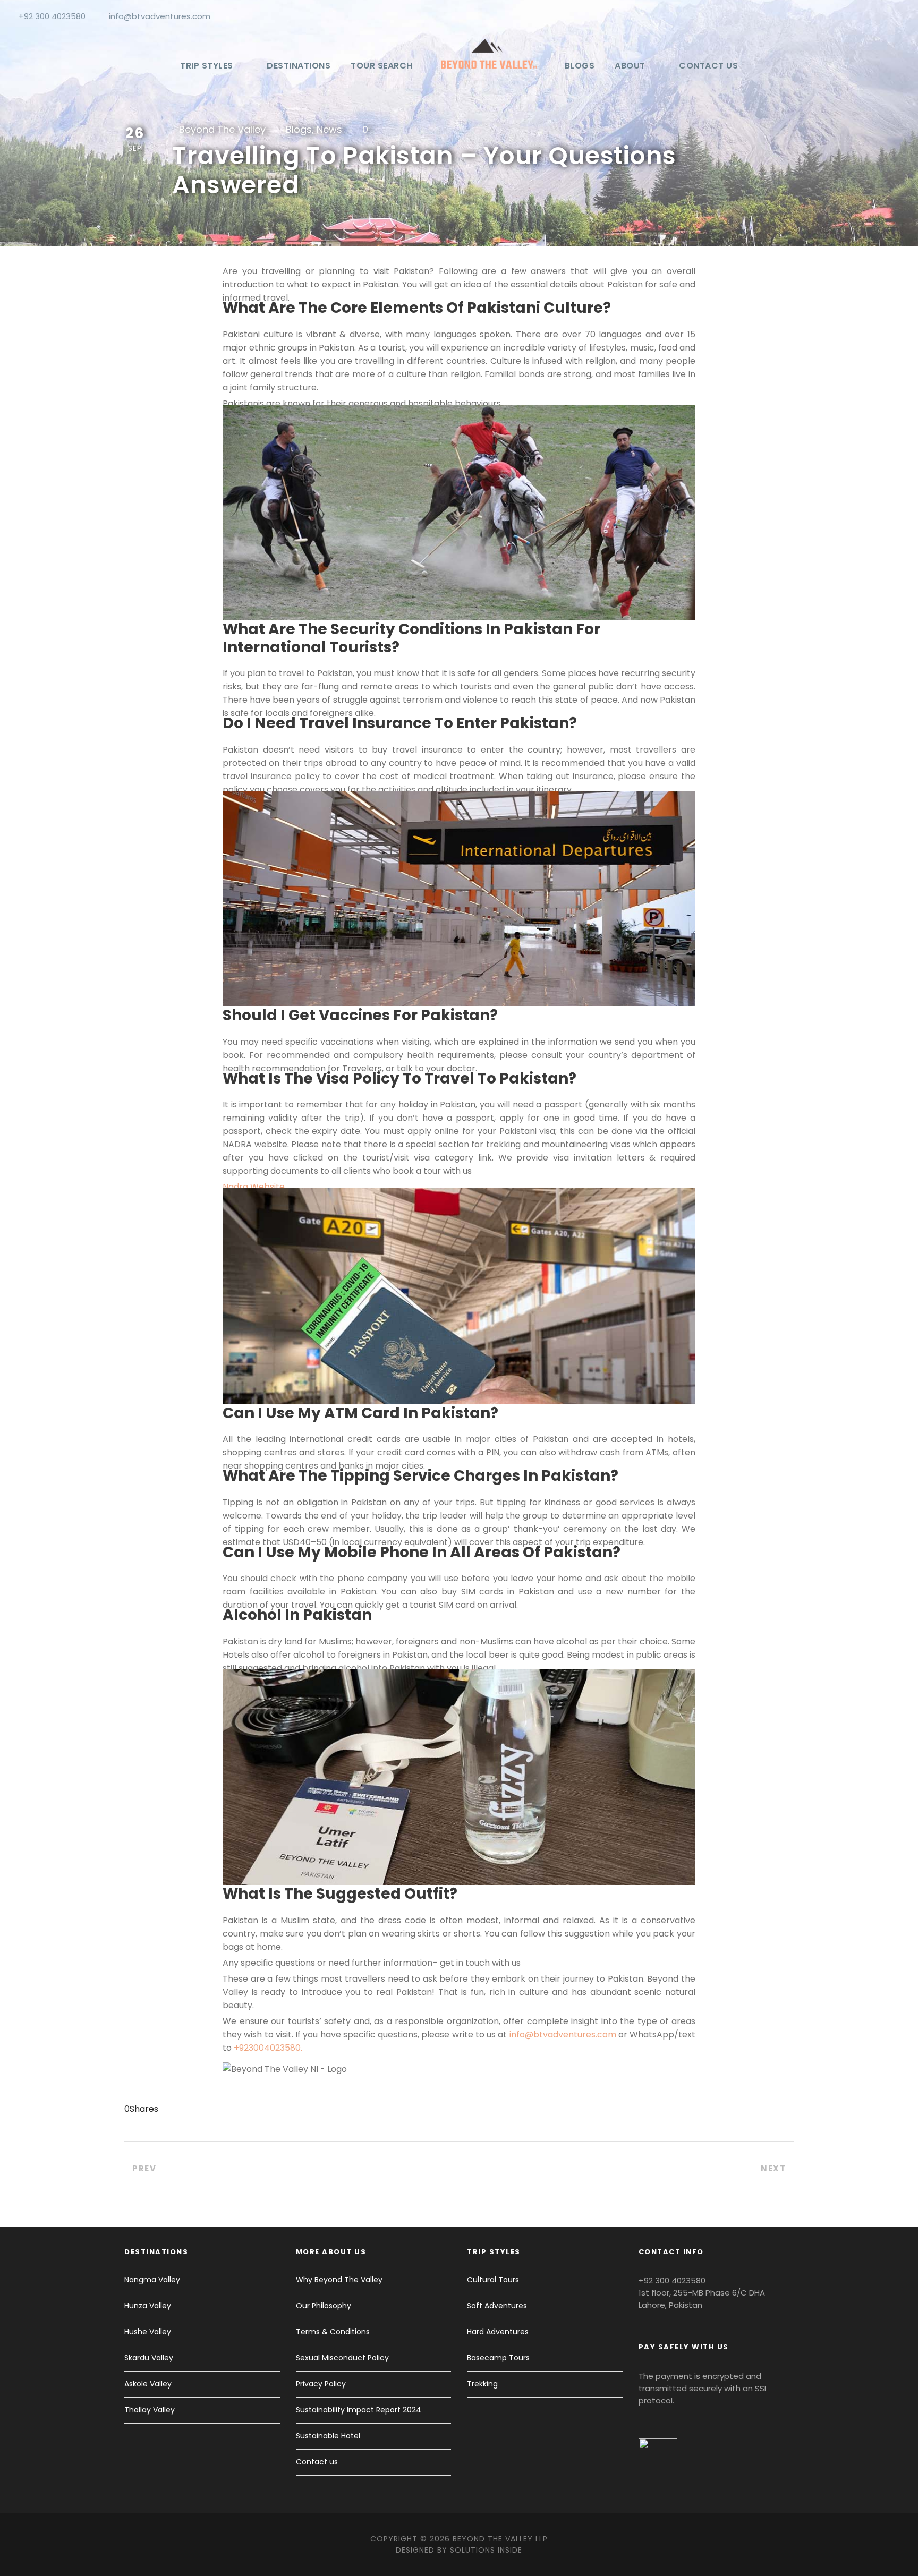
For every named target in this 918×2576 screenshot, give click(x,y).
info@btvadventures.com (160, 16)
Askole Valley (148, 2384)
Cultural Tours (493, 2280)
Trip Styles (207, 66)
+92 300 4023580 (52, 16)
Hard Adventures (498, 2332)
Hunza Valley (148, 2306)
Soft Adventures (497, 2306)
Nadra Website (254, 1187)
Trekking (482, 2384)
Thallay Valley (150, 2410)
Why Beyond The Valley (339, 2280)
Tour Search (382, 66)
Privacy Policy (321, 2384)
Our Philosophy (324, 2306)
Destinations (299, 66)
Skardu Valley (149, 2358)
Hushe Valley (148, 2332)
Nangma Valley (152, 2280)
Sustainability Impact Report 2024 (359, 2410)
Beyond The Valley (222, 129)
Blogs (580, 66)
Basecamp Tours (498, 2358)
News (329, 129)
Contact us (708, 66)
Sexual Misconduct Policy (342, 2358)
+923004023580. (268, 2048)
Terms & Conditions (333, 2332)
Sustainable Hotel (328, 2436)
